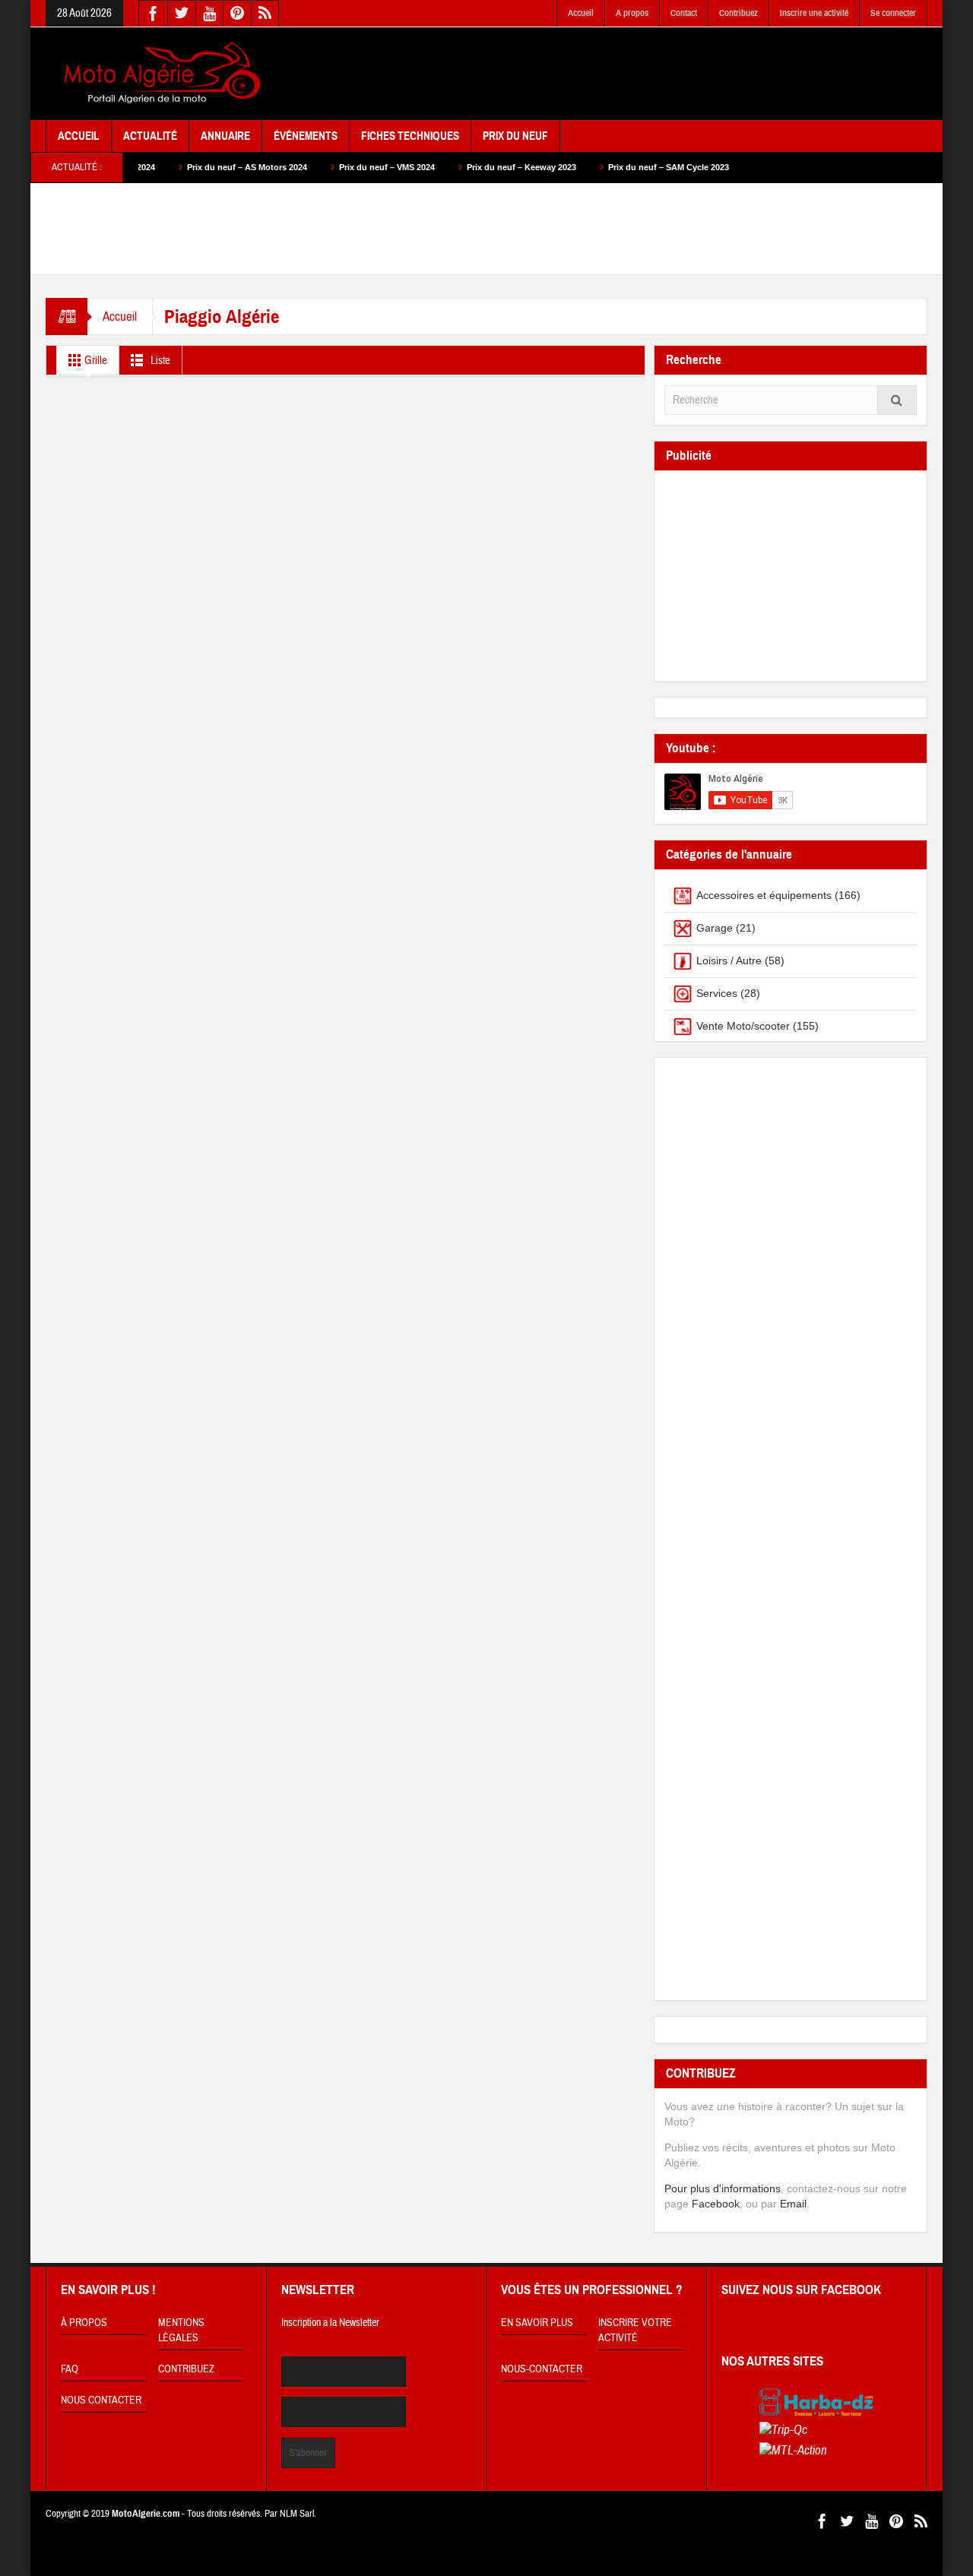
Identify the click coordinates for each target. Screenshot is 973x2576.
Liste (159, 361)
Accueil (581, 13)
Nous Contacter (101, 2400)
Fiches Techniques (410, 136)
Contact (684, 13)
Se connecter (893, 13)
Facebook (716, 2204)
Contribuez (738, 13)
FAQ (70, 2369)
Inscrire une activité (814, 13)
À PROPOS (84, 2323)
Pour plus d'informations (723, 2188)
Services (717, 993)
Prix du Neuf (515, 136)
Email (793, 2204)
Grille (95, 361)
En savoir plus (537, 2323)
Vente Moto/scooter (743, 1026)
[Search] (897, 400)
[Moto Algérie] (160, 74)
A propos (632, 13)
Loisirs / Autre (729, 960)
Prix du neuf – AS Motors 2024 (189, 167)
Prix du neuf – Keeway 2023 (464, 167)
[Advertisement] (651, 74)
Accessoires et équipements (764, 895)
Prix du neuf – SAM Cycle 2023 (611, 167)
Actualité (150, 136)
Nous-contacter (542, 2369)
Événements (306, 136)
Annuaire (225, 136)
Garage (715, 928)
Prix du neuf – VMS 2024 (329, 167)
